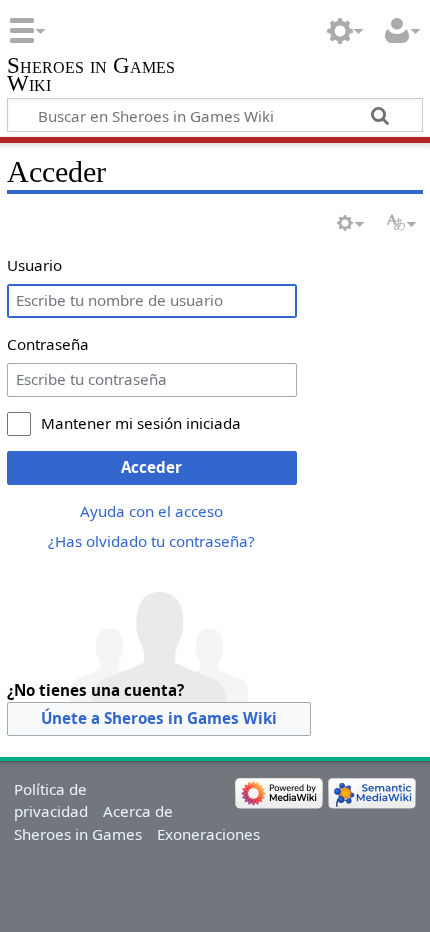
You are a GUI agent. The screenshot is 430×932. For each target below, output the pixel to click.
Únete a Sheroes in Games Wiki (159, 718)
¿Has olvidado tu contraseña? (151, 541)
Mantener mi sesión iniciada (141, 423)
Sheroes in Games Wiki (91, 76)
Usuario (34, 265)
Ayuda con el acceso (151, 511)
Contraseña (48, 344)
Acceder (151, 467)
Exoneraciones (208, 834)
